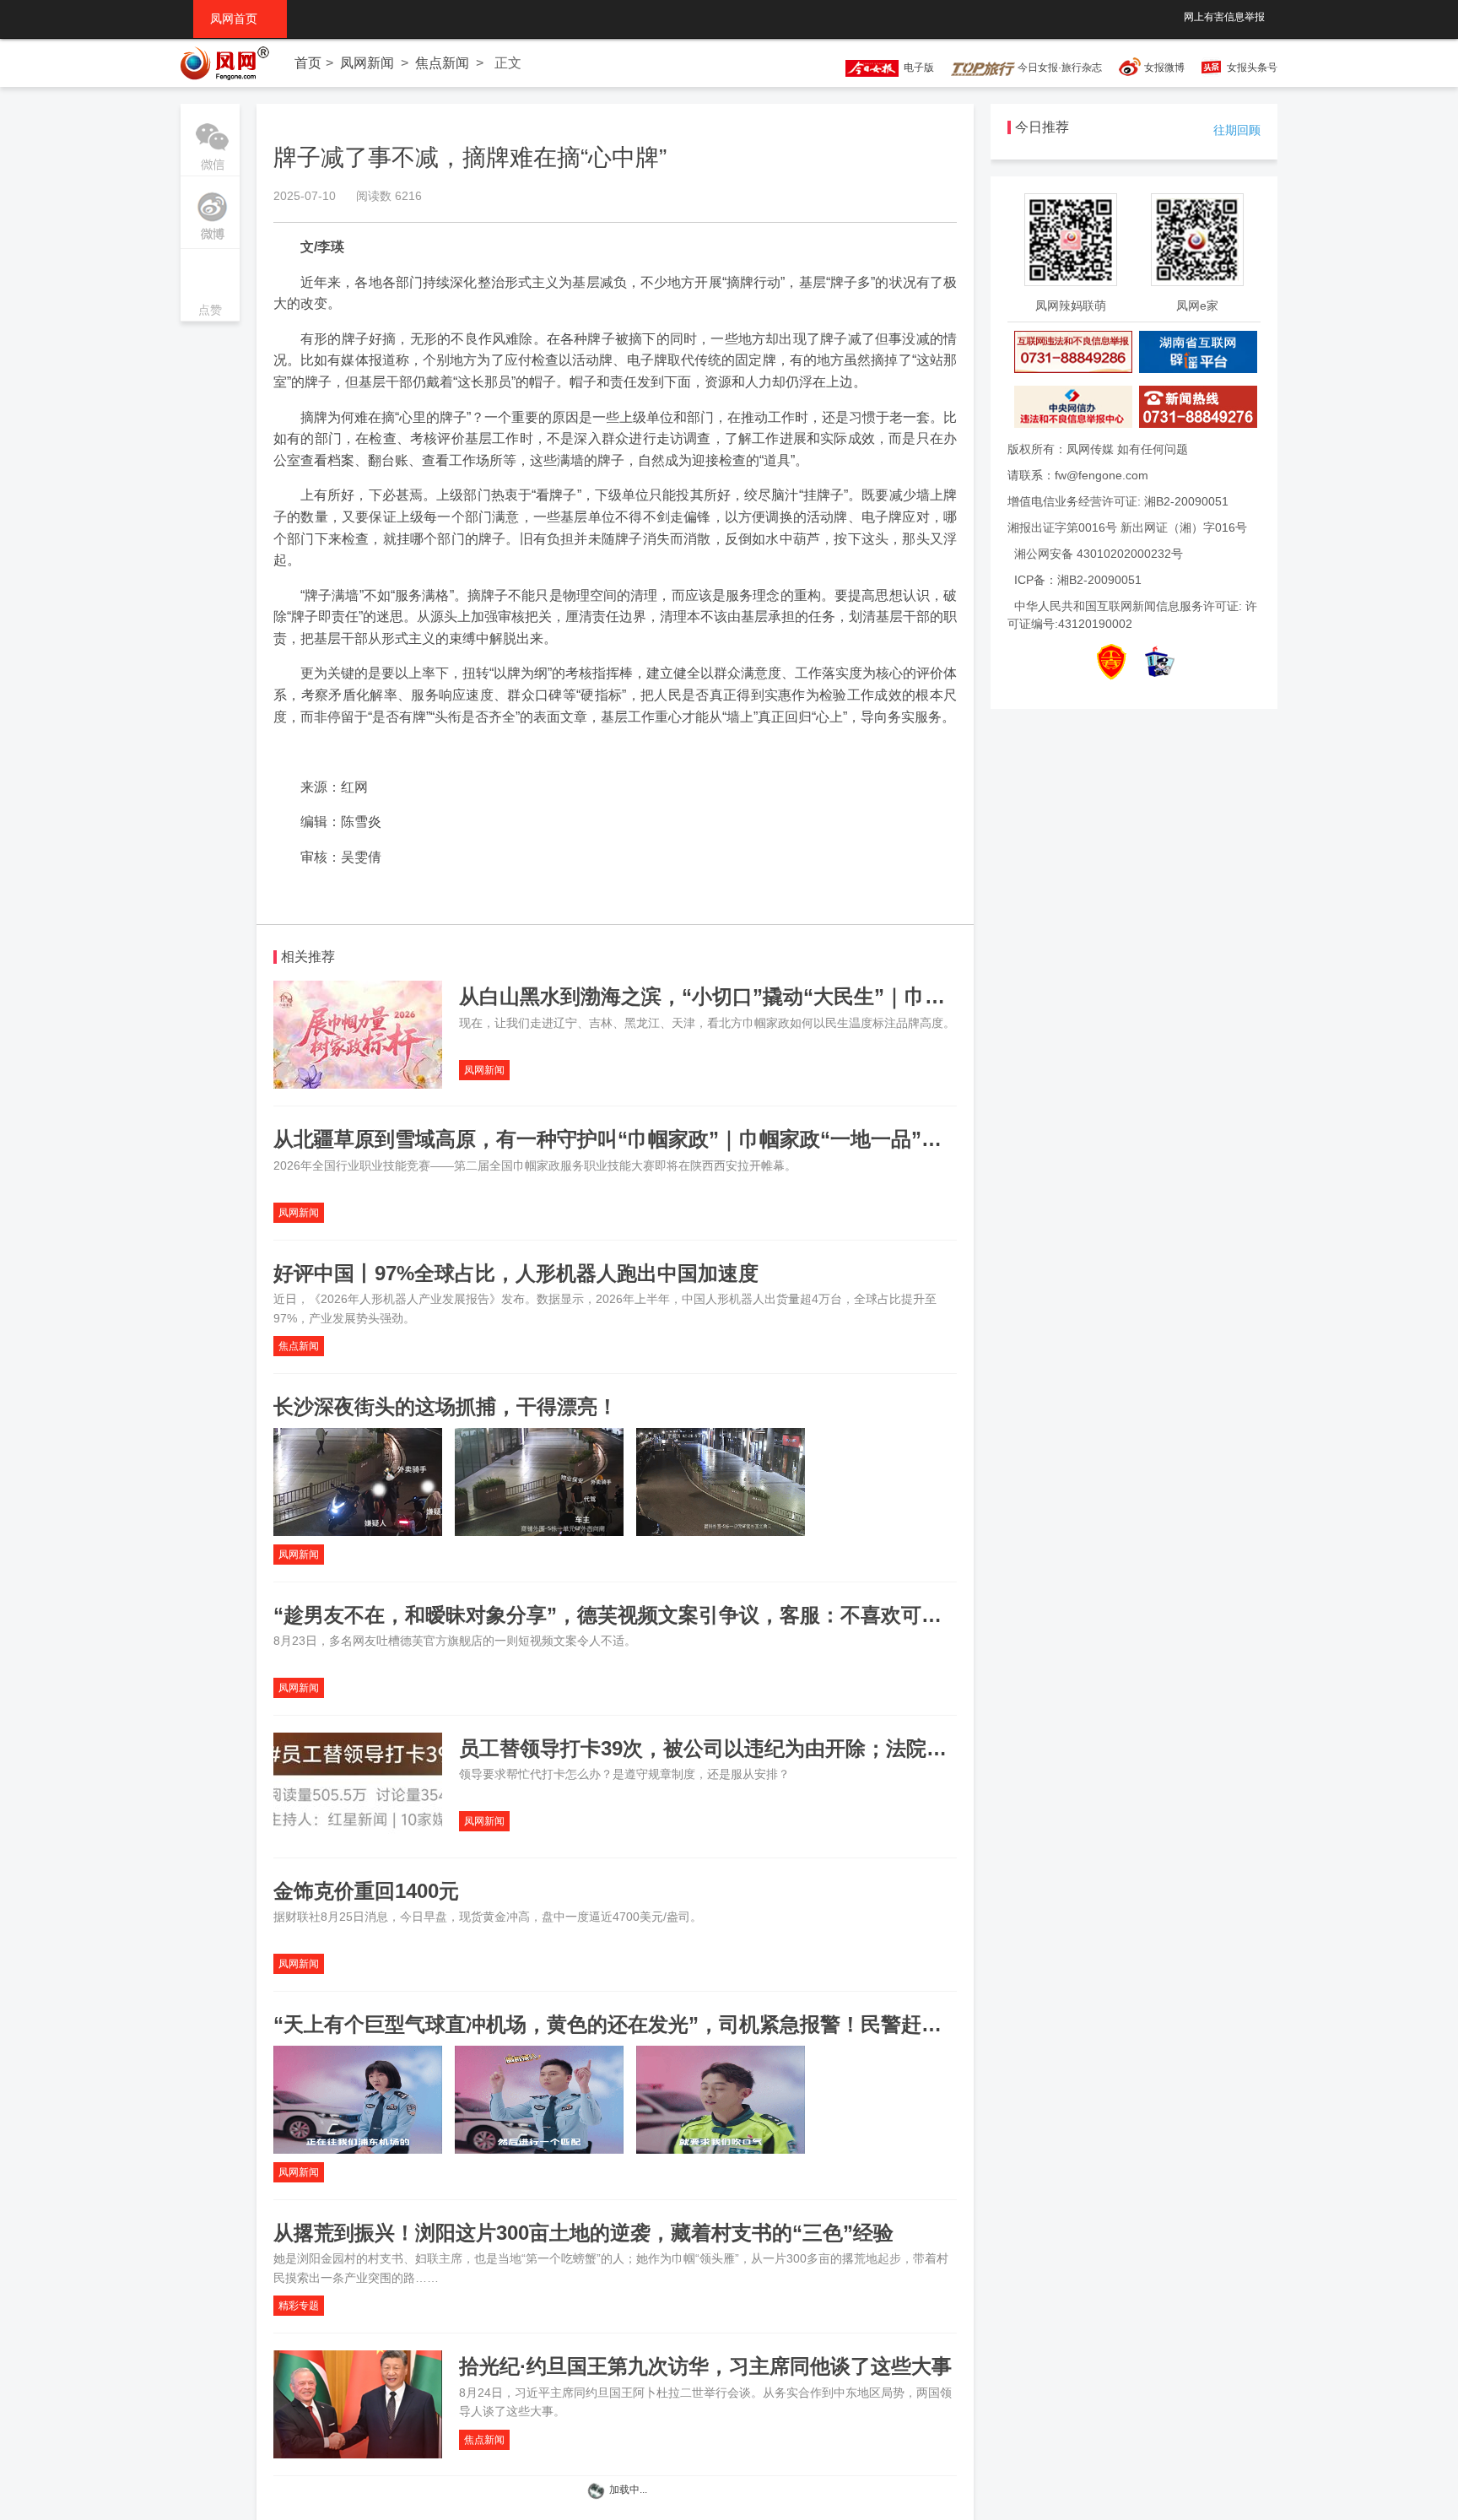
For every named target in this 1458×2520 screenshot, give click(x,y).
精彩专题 (299, 2306)
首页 (308, 63)
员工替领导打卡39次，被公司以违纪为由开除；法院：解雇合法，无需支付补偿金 (824, 1748)
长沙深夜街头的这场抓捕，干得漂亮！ (445, 1406)
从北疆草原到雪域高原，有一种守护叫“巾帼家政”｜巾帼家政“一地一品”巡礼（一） (648, 1139)
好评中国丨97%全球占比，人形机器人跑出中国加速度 (516, 1273)
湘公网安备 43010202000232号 (1099, 554)
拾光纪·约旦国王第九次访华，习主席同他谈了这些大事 (705, 2366)
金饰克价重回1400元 (366, 1891)
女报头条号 (1252, 68)
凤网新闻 (367, 63)
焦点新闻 (442, 63)
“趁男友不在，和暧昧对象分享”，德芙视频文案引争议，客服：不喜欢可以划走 (628, 1615)
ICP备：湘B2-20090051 (1078, 580)
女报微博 (1164, 68)
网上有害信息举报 (1224, 17)
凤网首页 (240, 19)
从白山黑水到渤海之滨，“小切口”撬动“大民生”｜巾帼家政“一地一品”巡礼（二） (823, 996)
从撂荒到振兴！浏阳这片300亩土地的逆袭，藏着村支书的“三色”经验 (583, 2233)
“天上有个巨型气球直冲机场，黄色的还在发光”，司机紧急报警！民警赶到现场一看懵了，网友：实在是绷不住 (769, 2024)
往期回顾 (1237, 130)
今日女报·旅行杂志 (1058, 68)
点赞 (210, 287)
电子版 (916, 68)
